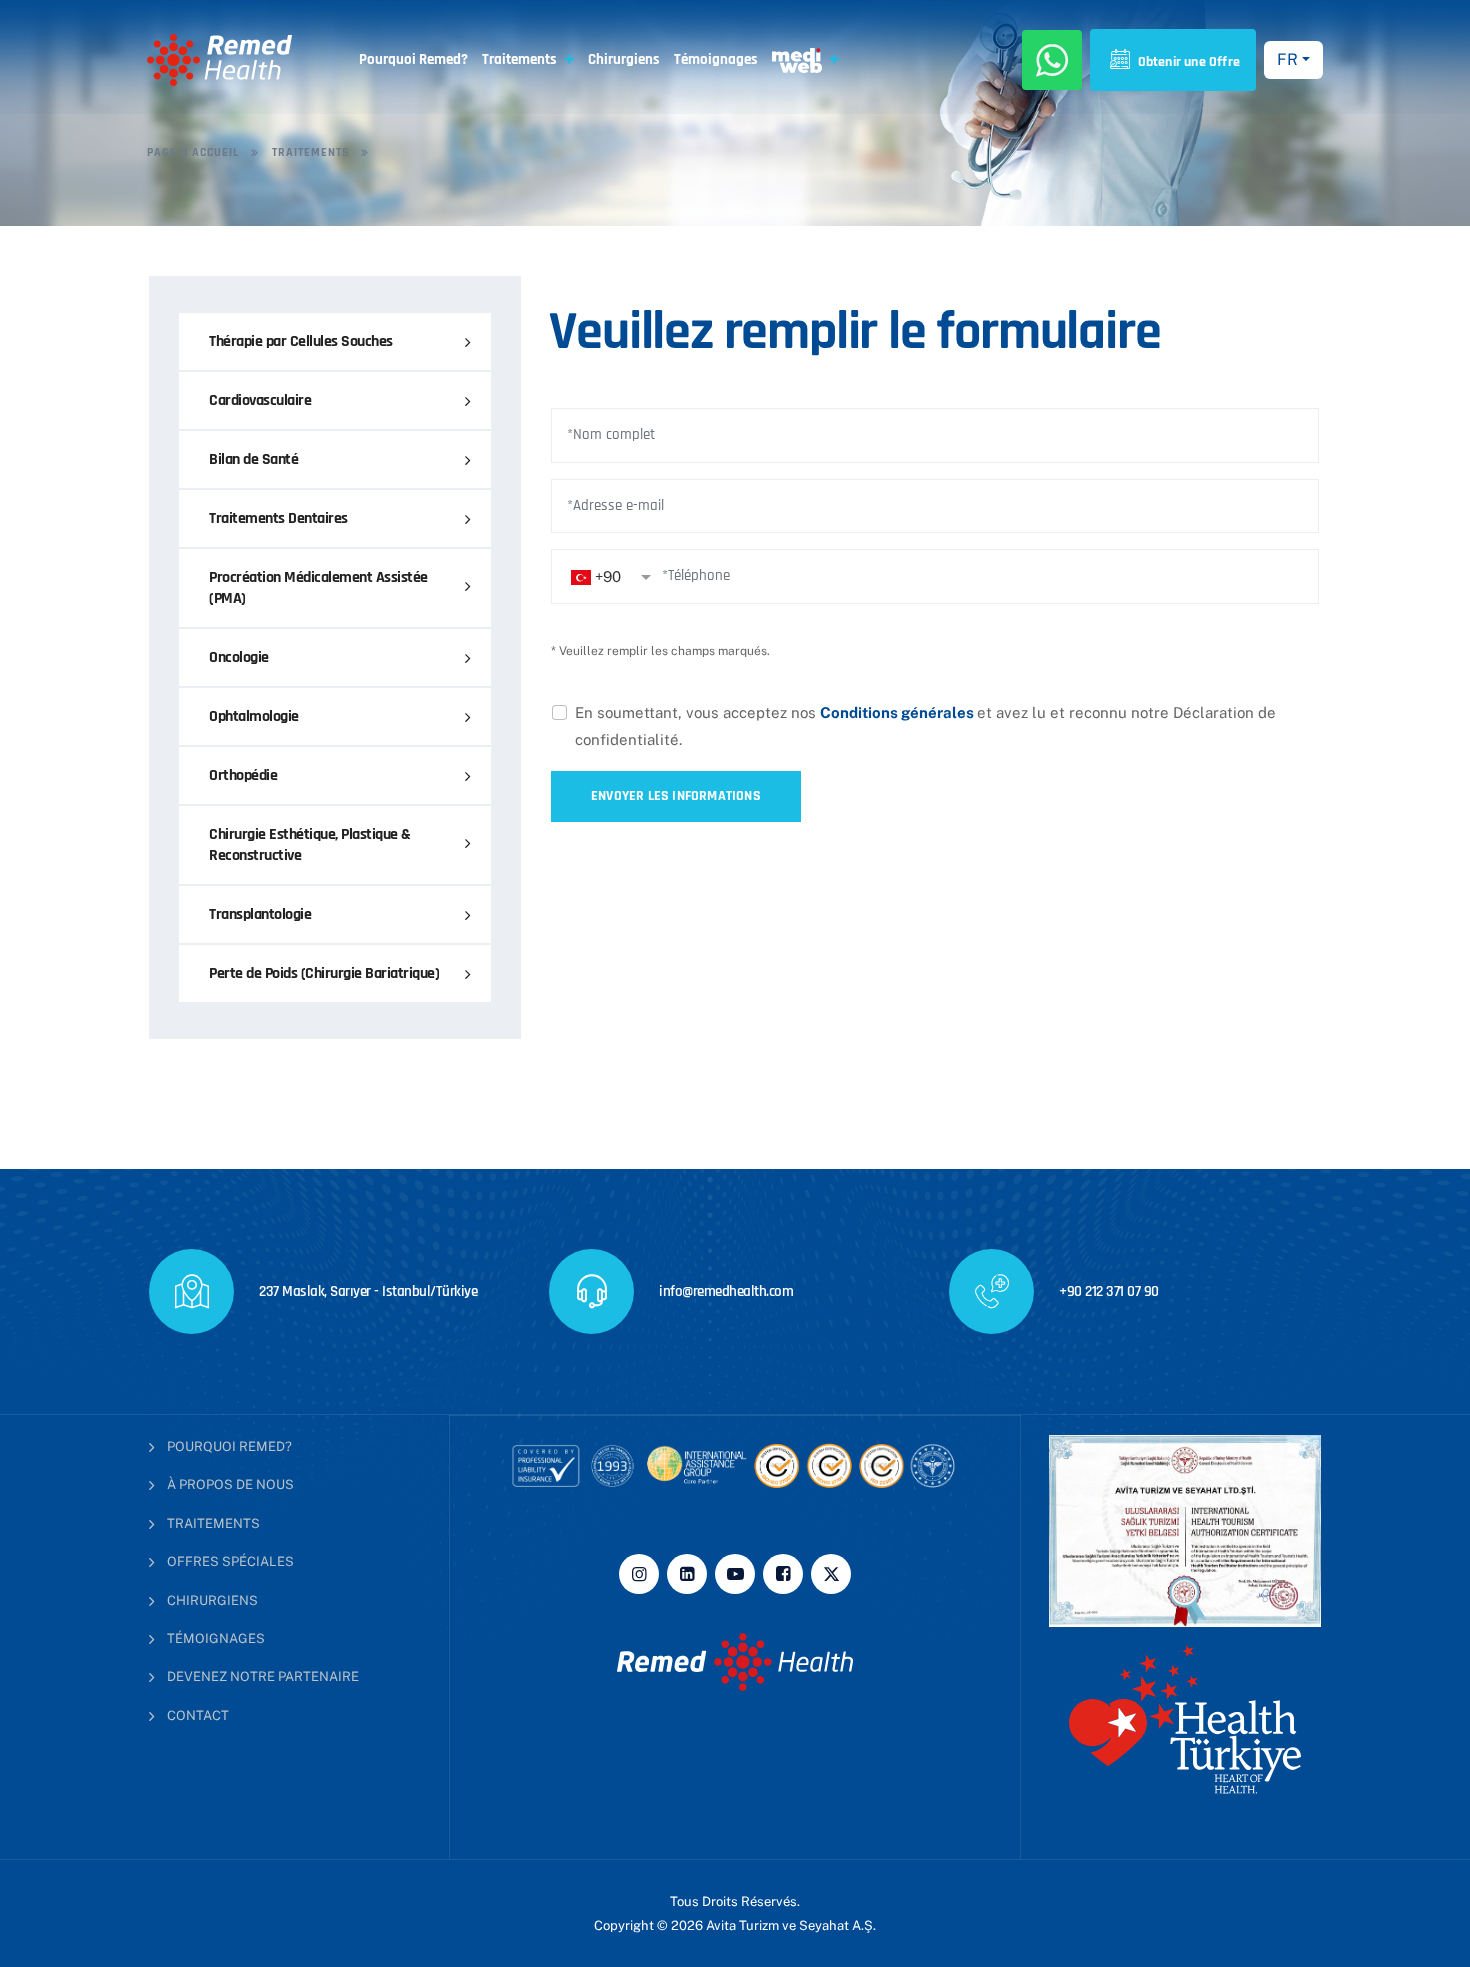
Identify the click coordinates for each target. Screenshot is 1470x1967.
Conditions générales (898, 712)
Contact (198, 1715)
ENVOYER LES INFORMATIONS (676, 796)
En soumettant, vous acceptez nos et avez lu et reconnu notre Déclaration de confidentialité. (925, 726)
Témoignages (716, 59)
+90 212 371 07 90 (1109, 1291)
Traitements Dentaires (278, 518)
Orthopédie (243, 775)
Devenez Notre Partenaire (263, 1676)
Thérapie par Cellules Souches (301, 341)
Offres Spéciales (230, 1561)
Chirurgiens (624, 59)
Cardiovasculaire (260, 400)
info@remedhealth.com (726, 1291)
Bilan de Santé (253, 459)
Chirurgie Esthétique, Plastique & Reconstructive (310, 845)
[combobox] (611, 576)
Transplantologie (260, 914)
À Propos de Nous (230, 1484)
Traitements (519, 59)
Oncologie (239, 657)
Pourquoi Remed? (413, 59)
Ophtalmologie (254, 716)
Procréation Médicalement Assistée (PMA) (318, 588)
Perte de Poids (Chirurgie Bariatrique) (324, 973)
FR (1287, 59)
